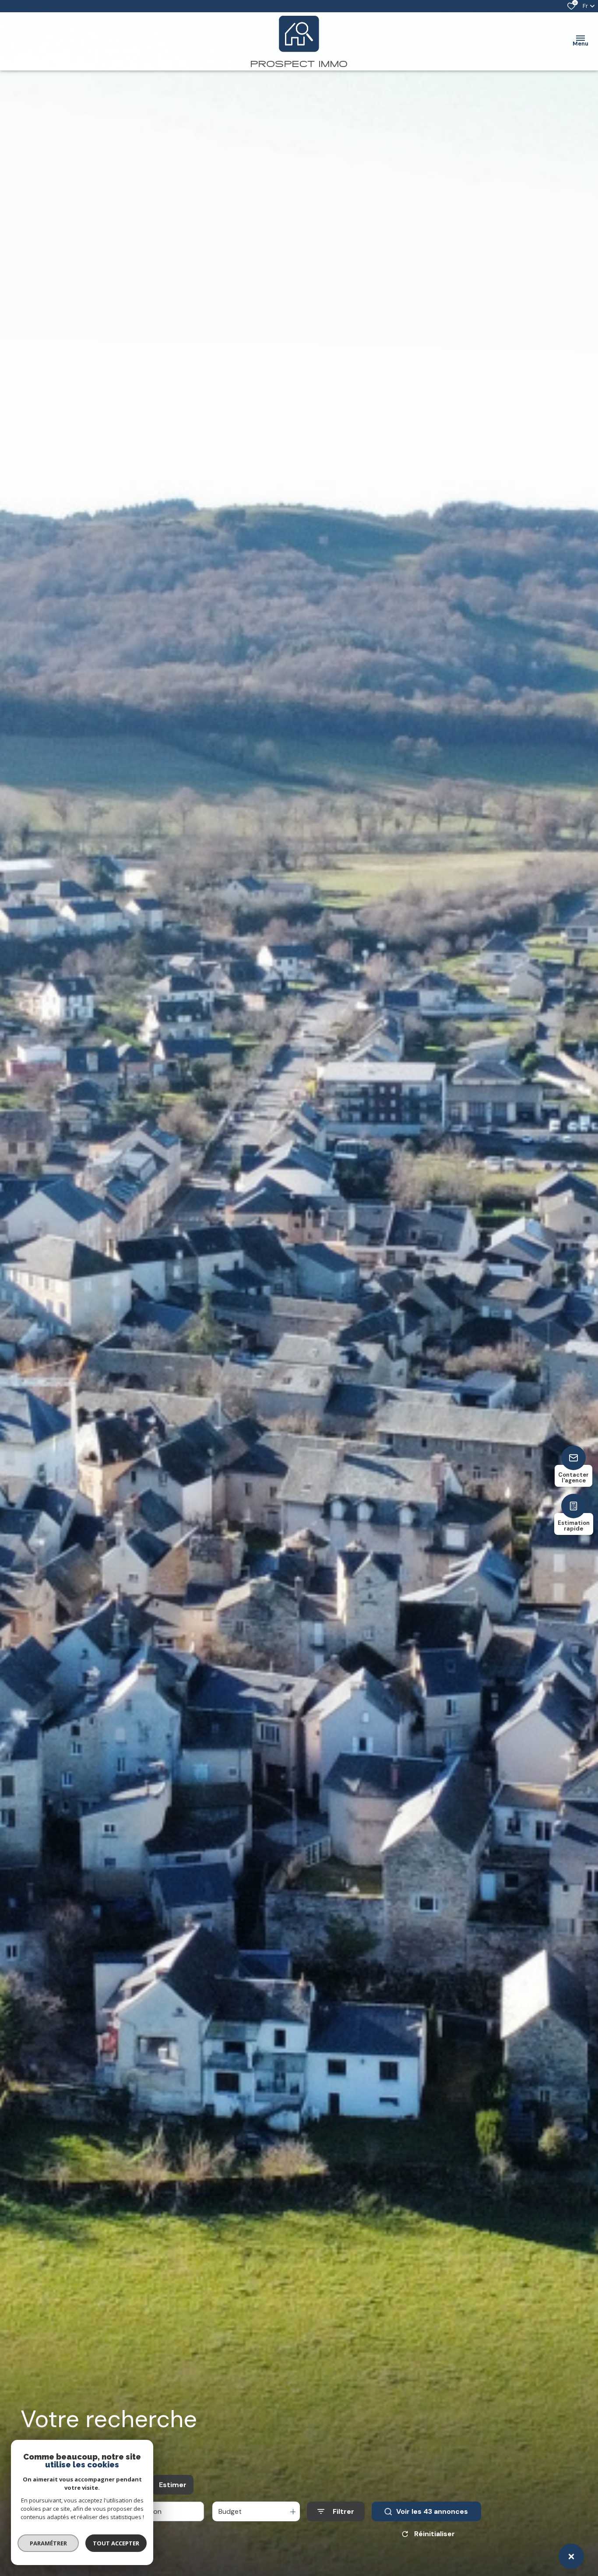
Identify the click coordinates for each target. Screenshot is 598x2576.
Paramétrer (48, 2543)
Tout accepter (116, 2543)
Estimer (173, 2485)
